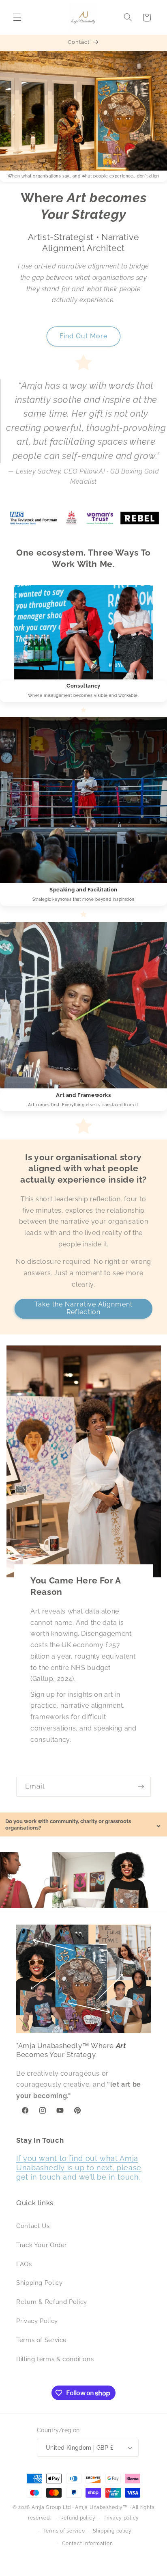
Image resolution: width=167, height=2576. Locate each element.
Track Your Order (42, 2245)
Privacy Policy (37, 2321)
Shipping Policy (39, 2283)
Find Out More (84, 336)
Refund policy (78, 2518)
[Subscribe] (141, 1787)
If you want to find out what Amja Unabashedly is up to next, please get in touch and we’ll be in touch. (79, 2168)
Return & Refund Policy (52, 2302)
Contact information (87, 2544)
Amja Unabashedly (99, 2507)
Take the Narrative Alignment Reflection (83, 1308)
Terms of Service (42, 2340)
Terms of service (64, 2531)
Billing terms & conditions (55, 2359)
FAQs (24, 2264)
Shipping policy (112, 2531)
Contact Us (33, 2226)
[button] (17, 17)
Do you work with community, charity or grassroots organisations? (83, 1824)
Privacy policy (121, 2518)
